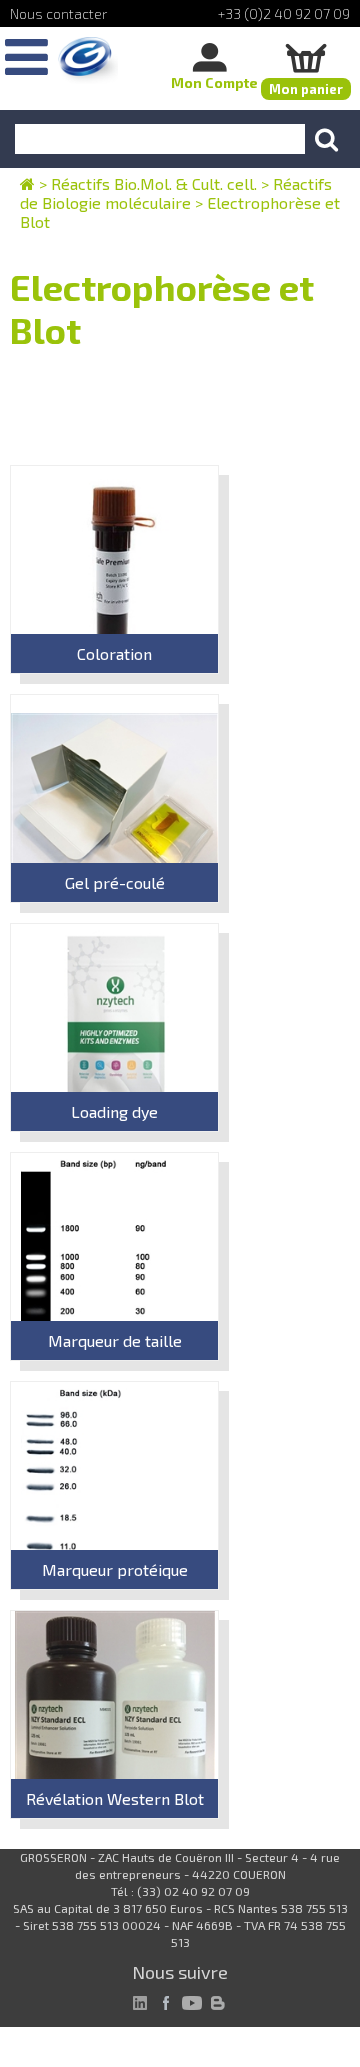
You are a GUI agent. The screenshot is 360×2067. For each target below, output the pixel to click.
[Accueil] (88, 60)
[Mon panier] (306, 57)
